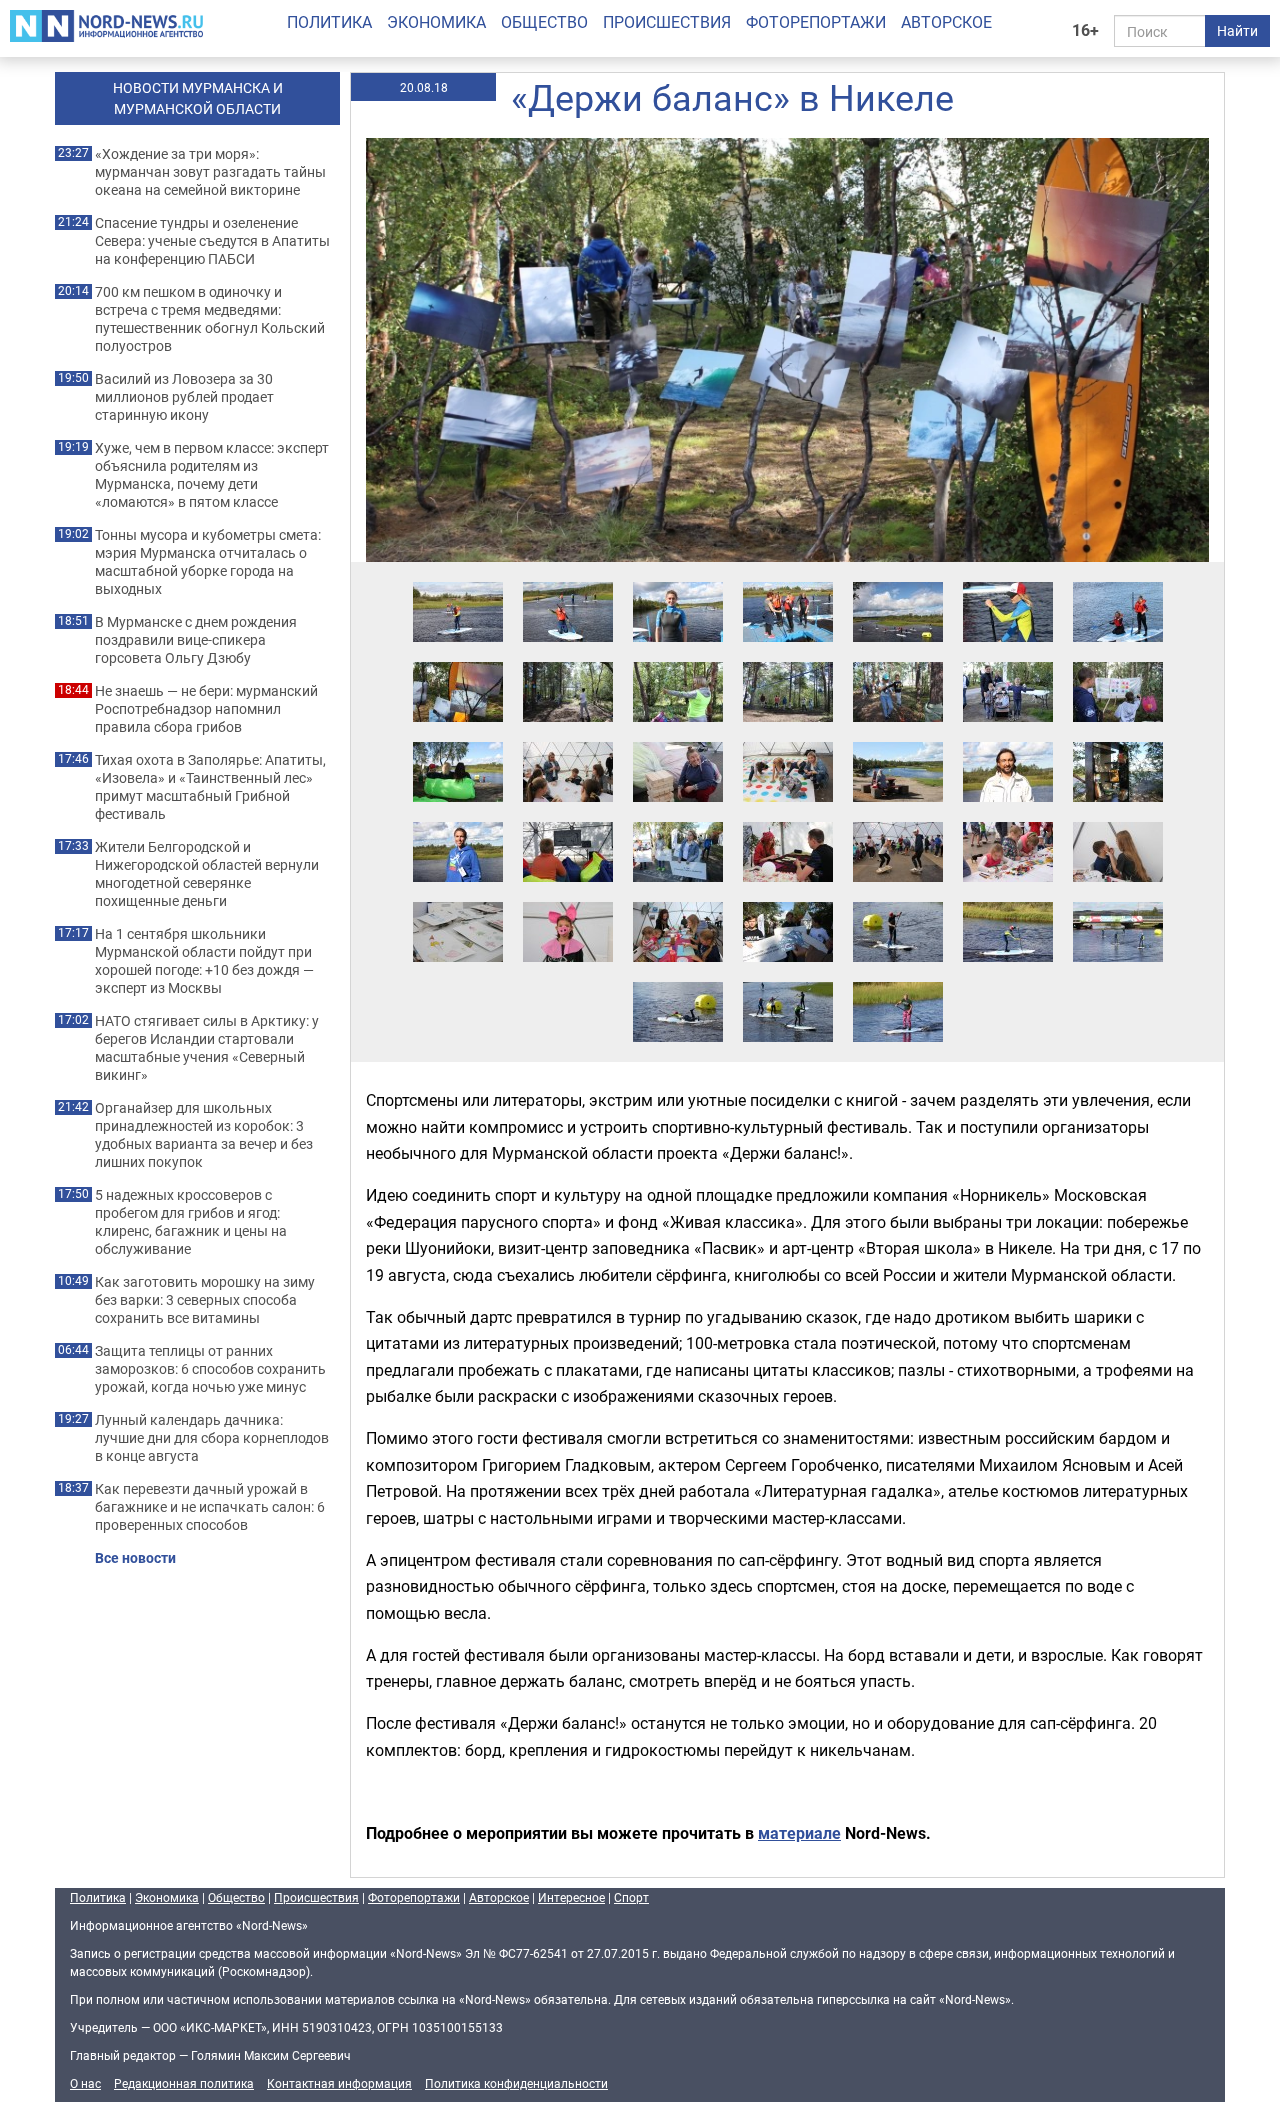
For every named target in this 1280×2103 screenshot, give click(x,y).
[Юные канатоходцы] (898, 661)
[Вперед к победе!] (1008, 901)
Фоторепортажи (816, 22)
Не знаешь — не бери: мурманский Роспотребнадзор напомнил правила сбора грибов (206, 709)
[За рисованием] (678, 901)
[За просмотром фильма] (568, 821)
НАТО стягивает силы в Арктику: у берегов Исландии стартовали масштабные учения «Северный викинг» (207, 1048)
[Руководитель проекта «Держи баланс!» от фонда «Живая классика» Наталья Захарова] (458, 821)
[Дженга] (678, 741)
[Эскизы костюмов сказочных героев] (458, 901)
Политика (329, 22)
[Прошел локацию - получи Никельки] (788, 901)
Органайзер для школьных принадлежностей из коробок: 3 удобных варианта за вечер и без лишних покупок (204, 1135)
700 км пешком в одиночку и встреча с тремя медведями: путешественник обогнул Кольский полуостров (210, 319)
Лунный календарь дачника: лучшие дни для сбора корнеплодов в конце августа (212, 1438)
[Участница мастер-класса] (678, 581)
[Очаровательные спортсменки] (1008, 581)
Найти (1237, 30)
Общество (544, 22)
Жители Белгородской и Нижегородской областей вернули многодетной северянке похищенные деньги (207, 874)
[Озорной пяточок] (568, 901)
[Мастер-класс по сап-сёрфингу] (458, 581)
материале (799, 1833)
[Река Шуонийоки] (898, 581)
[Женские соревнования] (788, 981)
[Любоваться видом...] (458, 741)
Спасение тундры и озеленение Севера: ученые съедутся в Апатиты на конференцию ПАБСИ (212, 241)
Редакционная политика (184, 2083)
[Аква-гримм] (1118, 821)
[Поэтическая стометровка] (678, 821)
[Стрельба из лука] (678, 661)
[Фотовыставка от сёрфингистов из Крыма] (458, 661)
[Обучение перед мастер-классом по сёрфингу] (788, 581)
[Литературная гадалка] (788, 821)
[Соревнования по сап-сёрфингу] (898, 901)
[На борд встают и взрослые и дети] (568, 581)
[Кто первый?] (1118, 901)
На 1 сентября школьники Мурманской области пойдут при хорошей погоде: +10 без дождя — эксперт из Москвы (204, 961)
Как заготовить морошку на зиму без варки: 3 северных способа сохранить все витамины (205, 1300)
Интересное (571, 1897)
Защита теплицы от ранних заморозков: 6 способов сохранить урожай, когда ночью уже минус (210, 1369)
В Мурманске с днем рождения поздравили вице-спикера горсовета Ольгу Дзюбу (196, 640)
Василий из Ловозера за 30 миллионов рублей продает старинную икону (184, 397)
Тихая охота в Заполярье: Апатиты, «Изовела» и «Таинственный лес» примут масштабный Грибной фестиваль (210, 787)
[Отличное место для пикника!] (898, 741)
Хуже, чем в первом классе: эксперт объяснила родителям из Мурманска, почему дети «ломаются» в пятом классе (212, 475)
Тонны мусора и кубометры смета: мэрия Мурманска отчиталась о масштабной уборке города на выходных (208, 562)
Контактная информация (339, 2083)
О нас (85, 2083)
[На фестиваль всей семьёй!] (1008, 661)
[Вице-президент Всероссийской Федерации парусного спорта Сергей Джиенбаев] (1008, 741)
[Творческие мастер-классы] (1008, 821)
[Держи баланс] (898, 821)
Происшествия (667, 22)
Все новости (135, 1558)
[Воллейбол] (788, 661)
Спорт (631, 1897)
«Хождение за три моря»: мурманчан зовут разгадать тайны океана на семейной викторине (210, 172)
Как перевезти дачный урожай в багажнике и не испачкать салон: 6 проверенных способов (210, 1507)
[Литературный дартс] (1118, 661)
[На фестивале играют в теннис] (568, 661)
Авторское (946, 22)
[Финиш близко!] (678, 981)
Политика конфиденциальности (516, 2083)
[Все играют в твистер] (788, 741)
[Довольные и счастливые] (1118, 581)
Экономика (436, 22)
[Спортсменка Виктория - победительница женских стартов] (898, 981)
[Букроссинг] (1118, 741)
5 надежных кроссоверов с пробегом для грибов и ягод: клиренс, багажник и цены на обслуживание (191, 1222)
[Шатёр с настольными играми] (568, 741)
